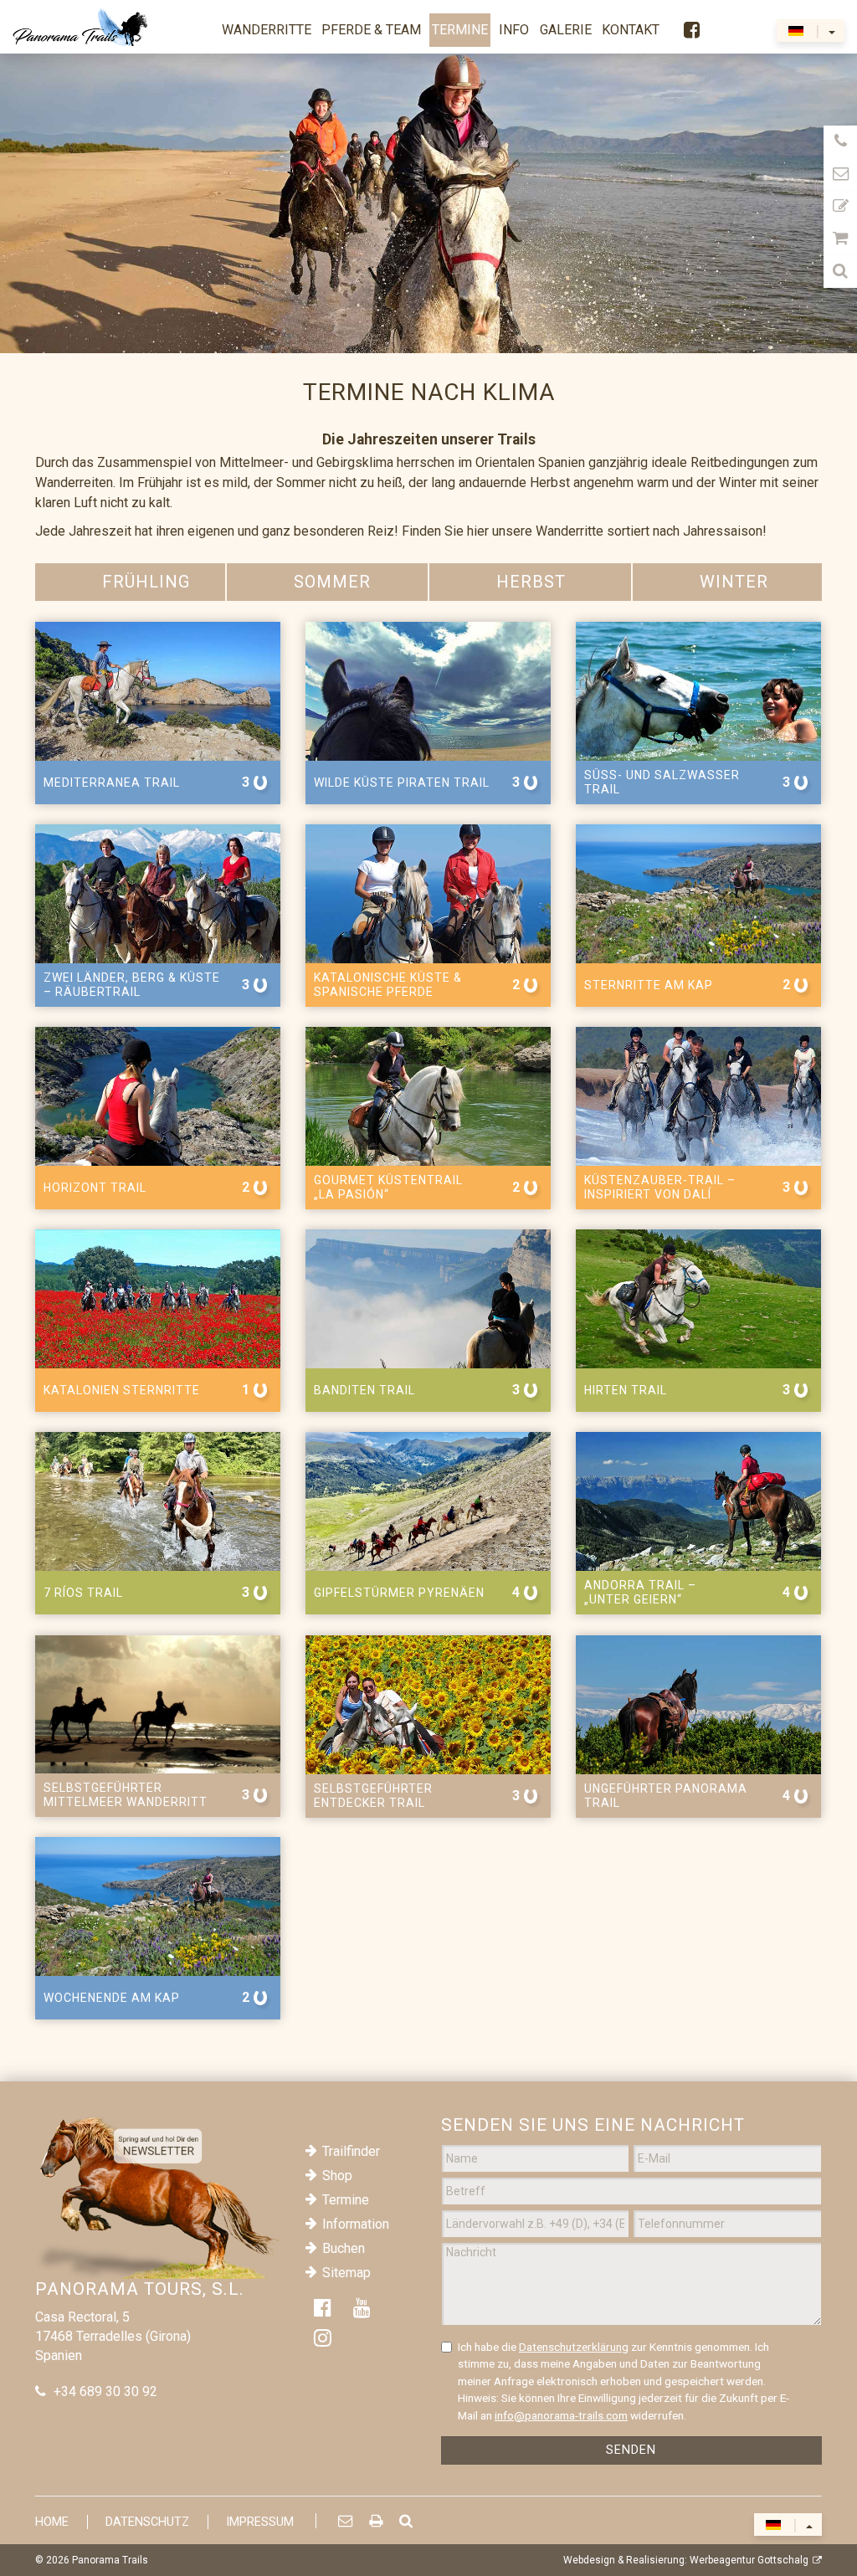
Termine (346, 2200)
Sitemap (346, 2273)
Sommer (332, 582)
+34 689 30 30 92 (105, 2391)
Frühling (146, 582)
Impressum (260, 2522)
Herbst (531, 582)
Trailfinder (351, 2151)
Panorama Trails (110, 2560)
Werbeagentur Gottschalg (749, 2560)
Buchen (344, 2248)
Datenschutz (147, 2522)
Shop (337, 2176)
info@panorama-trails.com (561, 2415)
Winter (734, 582)
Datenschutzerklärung (574, 2347)
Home (52, 2522)
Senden (631, 2450)
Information (356, 2224)
